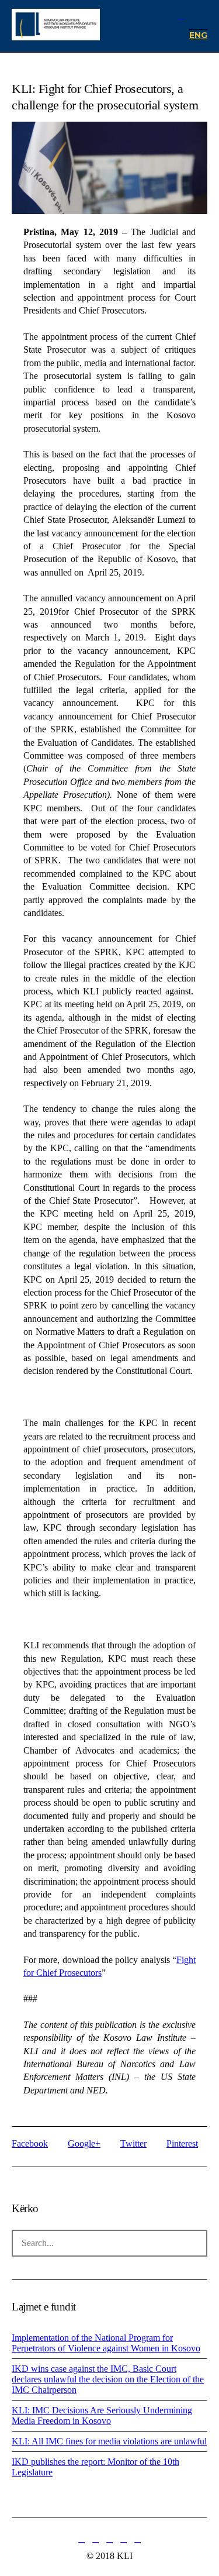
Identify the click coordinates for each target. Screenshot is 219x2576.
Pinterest (182, 2143)
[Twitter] (124, 2539)
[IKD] (56, 26)
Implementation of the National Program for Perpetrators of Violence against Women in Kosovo (106, 2343)
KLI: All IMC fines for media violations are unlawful (109, 2441)
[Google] (110, 2539)
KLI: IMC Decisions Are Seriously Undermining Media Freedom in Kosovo (102, 2415)
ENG (198, 35)
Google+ (84, 2143)
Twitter (133, 2143)
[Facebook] (96, 2539)
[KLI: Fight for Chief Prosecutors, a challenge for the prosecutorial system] (109, 187)
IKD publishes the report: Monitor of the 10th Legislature (95, 2467)
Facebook (30, 2143)
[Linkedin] (82, 2539)
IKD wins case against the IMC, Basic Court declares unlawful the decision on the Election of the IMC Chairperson (108, 2379)
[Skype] (138, 2539)
